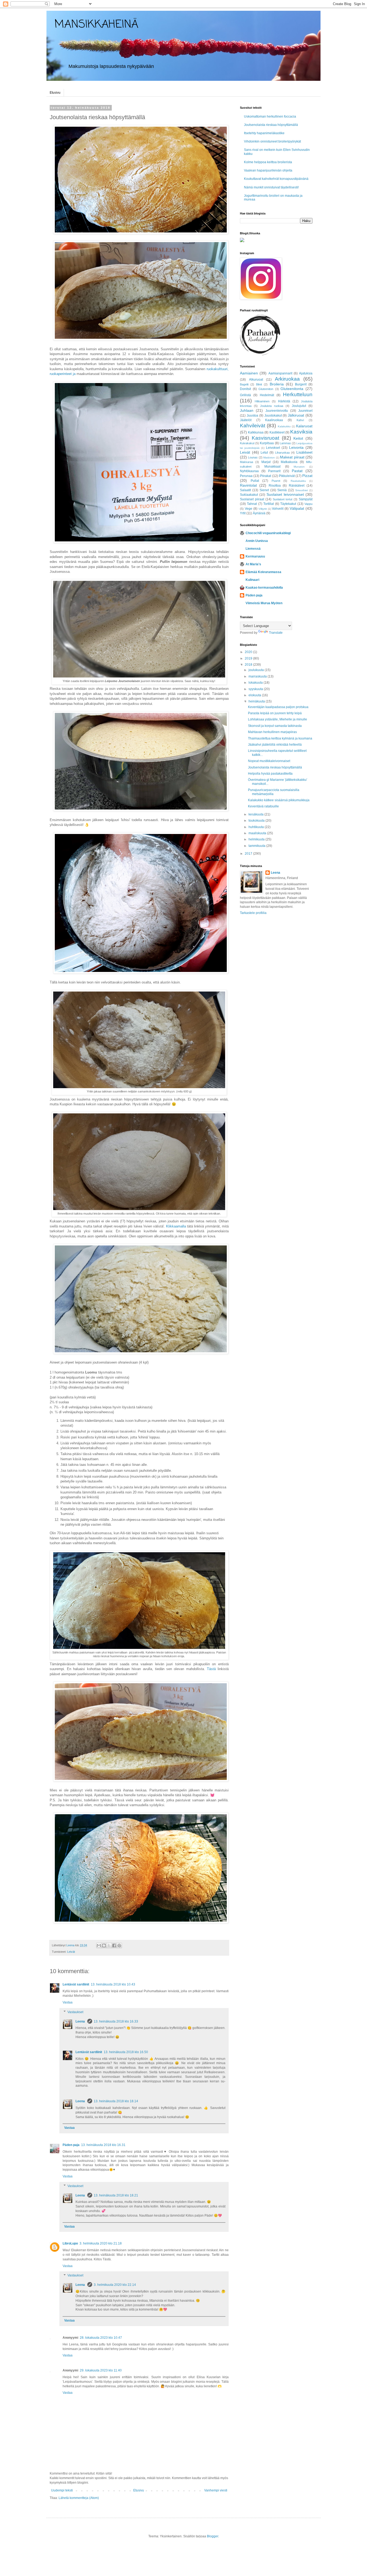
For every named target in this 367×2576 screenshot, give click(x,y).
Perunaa (246, 476)
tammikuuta (257, 846)
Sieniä (282, 490)
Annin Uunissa (257, 541)
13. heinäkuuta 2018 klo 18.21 (116, 2195)
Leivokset (273, 448)
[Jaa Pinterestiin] (119, 1945)
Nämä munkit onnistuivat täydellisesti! (271, 187)
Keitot (298, 438)
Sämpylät (306, 499)
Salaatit (245, 490)
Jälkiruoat (296, 415)
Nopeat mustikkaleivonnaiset (269, 761)
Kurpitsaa (267, 443)
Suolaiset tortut (283, 499)
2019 (249, 658)
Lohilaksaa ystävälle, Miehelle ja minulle (278, 719)
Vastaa (68, 2002)
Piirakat (266, 476)
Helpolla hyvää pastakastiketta (270, 774)
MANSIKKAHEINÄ (96, 25)
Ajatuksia (306, 373)
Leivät (71, 1952)
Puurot (276, 481)
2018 (249, 665)
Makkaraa (247, 462)
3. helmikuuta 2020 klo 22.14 (115, 2285)
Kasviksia (301, 432)
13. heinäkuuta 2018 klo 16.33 (116, 2021)
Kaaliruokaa (274, 420)
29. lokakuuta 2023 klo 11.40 (101, 2370)
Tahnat (252, 504)
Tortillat (269, 504)
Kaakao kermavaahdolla (264, 588)
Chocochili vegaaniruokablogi (268, 533)
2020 (249, 652)
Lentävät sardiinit (76, 1984)
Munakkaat (272, 467)
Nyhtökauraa (249, 471)
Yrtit (243, 513)
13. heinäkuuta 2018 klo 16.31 (103, 2145)
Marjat (266, 462)
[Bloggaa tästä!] (104, 1945)
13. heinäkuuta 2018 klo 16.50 (126, 2052)
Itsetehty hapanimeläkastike (264, 133)
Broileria (277, 384)
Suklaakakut (249, 495)
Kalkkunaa (256, 432)
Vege (249, 509)
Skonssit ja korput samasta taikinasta (275, 726)
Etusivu (55, 93)
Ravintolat (248, 485)
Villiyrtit (263, 509)
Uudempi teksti (62, 2490)
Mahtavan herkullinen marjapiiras (272, 732)
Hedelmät (267, 395)
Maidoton (269, 458)
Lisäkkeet (304, 452)
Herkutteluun (298, 394)
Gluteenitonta (292, 389)
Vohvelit (278, 509)
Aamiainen (249, 373)
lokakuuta (256, 683)
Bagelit (244, 384)
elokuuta (255, 695)
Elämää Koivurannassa (263, 572)
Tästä (211, 1669)
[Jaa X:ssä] (109, 1945)
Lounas (253, 457)
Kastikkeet (277, 432)
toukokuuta (257, 821)
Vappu (308, 504)
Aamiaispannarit (280, 373)
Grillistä (245, 395)
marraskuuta (258, 676)
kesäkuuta (256, 814)
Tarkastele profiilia (253, 913)
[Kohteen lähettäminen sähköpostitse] (99, 1945)
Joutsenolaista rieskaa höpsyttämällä (271, 125)
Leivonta (296, 447)
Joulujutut (299, 406)
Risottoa (275, 486)
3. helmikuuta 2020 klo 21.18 (101, 2243)
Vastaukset (75, 2012)
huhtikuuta (257, 827)
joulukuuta (257, 670)
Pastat (297, 471)
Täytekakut (288, 504)
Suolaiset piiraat (252, 499)
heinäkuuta (257, 701)
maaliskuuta (258, 833)
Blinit (259, 384)
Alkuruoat (256, 380)
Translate (276, 633)
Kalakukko (284, 426)
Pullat (255, 481)
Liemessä (253, 549)
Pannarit (274, 471)
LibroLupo (70, 2243)
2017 (249, 854)
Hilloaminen (262, 401)
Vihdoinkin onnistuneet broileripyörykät (272, 141)
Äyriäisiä (259, 513)
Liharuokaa (282, 453)
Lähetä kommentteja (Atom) (79, 2498)
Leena (81, 2021)
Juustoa (252, 416)
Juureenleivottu (277, 411)
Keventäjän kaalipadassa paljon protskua (278, 707)
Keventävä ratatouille (263, 806)
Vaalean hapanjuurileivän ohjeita (268, 170)
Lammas (285, 443)
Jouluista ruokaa (272, 406)
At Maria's (253, 564)
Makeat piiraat (292, 457)
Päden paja (71, 2145)
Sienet (264, 490)
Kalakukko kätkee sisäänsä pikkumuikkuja (279, 800)
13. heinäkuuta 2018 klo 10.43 (113, 1984)
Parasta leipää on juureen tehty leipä (275, 713)
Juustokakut (273, 416)
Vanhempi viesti (216, 2490)
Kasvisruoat (265, 438)
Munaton (299, 467)
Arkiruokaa (287, 379)
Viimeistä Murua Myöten (264, 603)
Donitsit (245, 389)
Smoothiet (302, 490)
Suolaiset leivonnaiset (285, 494)
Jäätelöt (246, 420)
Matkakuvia (289, 462)
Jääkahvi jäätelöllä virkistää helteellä (275, 745)
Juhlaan (247, 410)
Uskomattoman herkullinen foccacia (270, 116)
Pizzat (307, 476)
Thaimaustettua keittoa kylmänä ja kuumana (280, 738)
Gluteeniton (266, 389)
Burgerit (301, 384)
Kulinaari (252, 580)
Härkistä (284, 401)
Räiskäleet (297, 486)
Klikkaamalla (176, 1226)
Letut (264, 453)
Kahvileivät (253, 426)
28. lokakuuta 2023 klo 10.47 (101, 2338)
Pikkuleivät (287, 476)
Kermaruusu (255, 556)
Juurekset (305, 411)
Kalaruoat (304, 426)
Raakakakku (298, 481)
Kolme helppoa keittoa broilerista (268, 162)
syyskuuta (256, 689)
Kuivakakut (247, 443)
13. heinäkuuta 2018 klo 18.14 (116, 2101)
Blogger (213, 2536)
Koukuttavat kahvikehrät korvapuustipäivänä (276, 179)
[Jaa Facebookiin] (114, 1945)
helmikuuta (257, 839)
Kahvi (300, 420)
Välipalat (297, 508)
